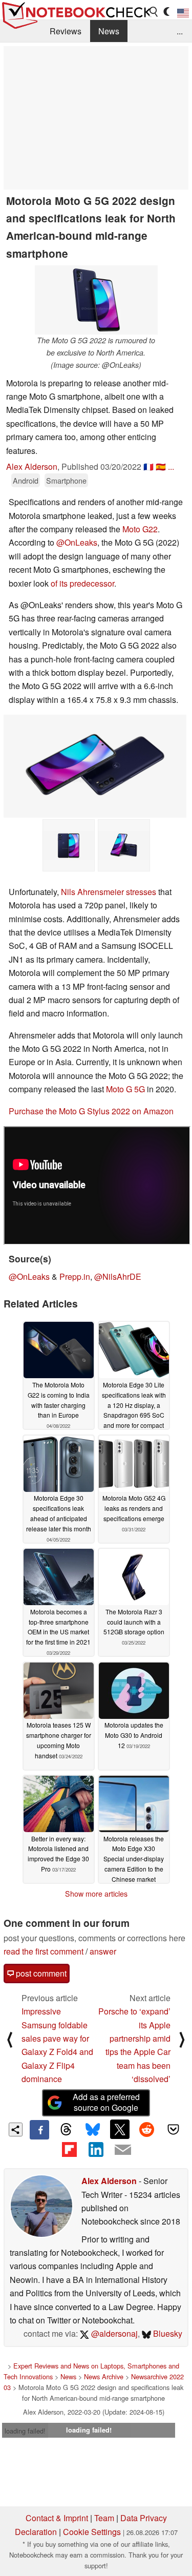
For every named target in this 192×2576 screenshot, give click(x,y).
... (180, 31)
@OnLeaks (77, 542)
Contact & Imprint (57, 2518)
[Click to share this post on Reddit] (146, 2129)
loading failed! (25, 2431)
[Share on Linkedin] (96, 2149)
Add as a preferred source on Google (106, 2102)
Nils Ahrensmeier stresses (109, 892)
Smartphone (66, 480)
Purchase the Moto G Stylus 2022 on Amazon (91, 1111)
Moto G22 (140, 529)
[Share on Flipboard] (69, 2149)
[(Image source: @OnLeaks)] (95, 766)
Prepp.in (75, 1276)
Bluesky (167, 2333)
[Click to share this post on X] (120, 2129)
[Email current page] (123, 2150)
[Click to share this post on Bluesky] (93, 2130)
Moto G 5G (125, 1089)
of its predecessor (82, 583)
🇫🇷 (148, 466)
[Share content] (16, 2130)
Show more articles (96, 1894)
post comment (40, 1973)
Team (104, 2518)
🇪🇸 (161, 466)
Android (26, 480)
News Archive (104, 2376)
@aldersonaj (113, 2333)
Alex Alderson (32, 466)
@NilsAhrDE (118, 1276)
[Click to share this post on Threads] (66, 2130)
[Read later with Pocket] (174, 2129)
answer (103, 1951)
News (109, 31)
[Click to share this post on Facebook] (39, 2130)
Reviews (66, 31)
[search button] (154, 12)
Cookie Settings (92, 2532)
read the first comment (44, 1951)
